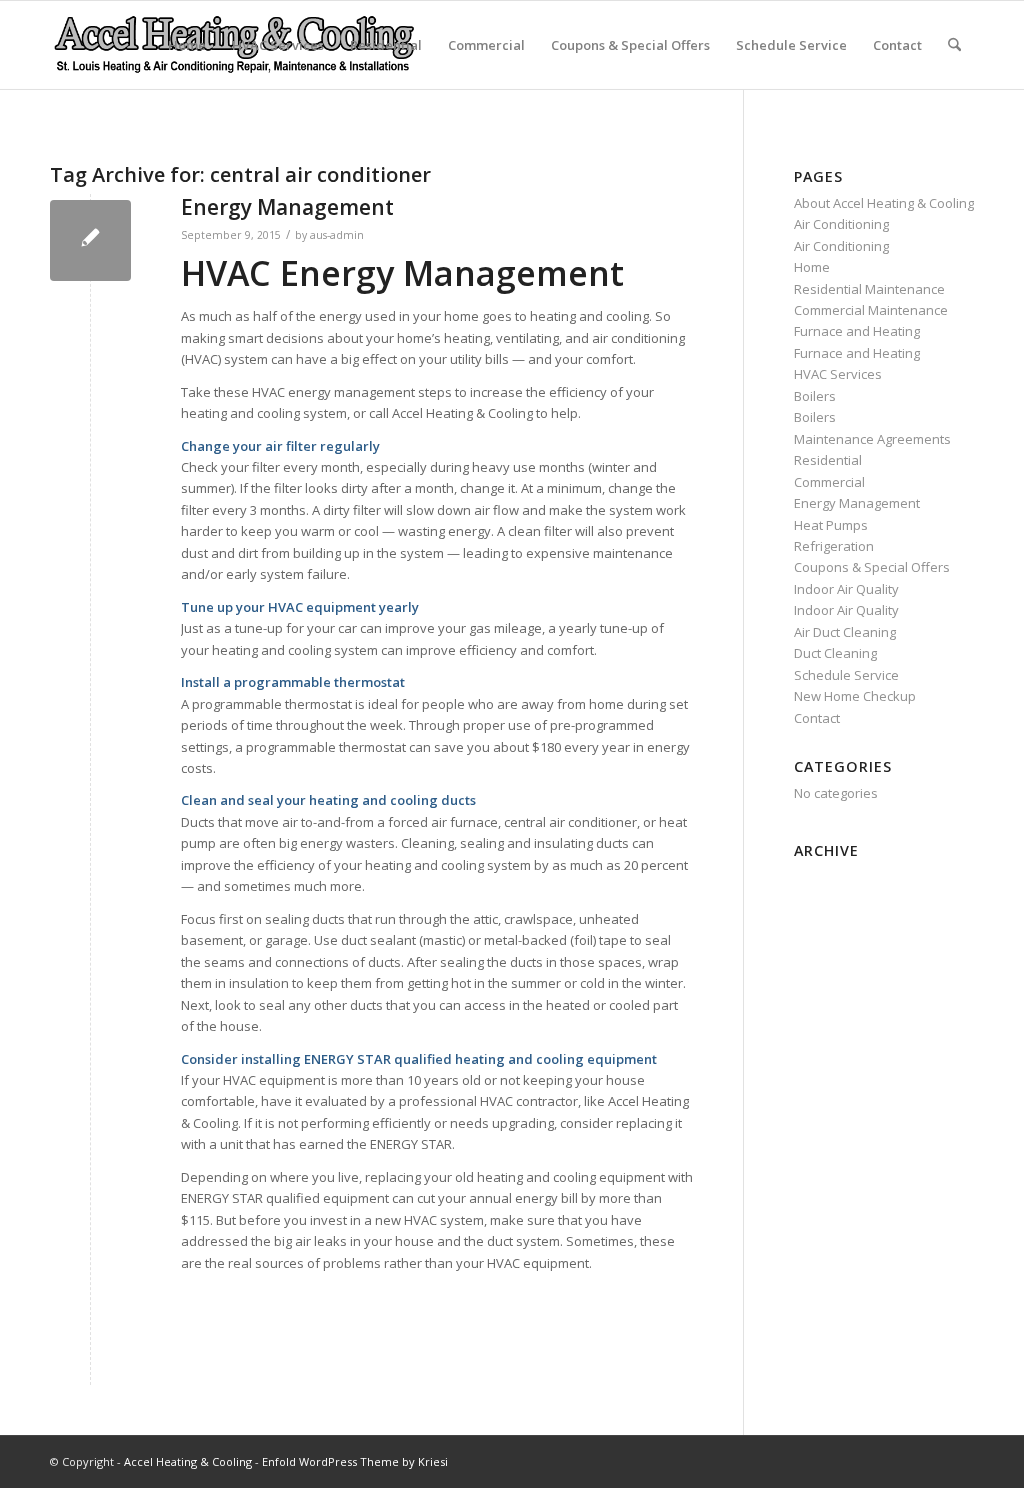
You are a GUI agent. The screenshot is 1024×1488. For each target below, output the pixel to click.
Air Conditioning (841, 224)
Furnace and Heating (857, 331)
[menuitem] (954, 45)
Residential (386, 45)
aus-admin (337, 235)
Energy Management (287, 207)
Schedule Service (791, 45)
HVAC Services (278, 45)
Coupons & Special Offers (630, 45)
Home (187, 45)
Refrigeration (834, 546)
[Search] (954, 45)
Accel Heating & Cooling (188, 1461)
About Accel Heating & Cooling (884, 203)
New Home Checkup (855, 696)
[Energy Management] (90, 240)
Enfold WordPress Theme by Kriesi (355, 1461)
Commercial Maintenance (871, 310)
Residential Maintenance (869, 289)
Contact (897, 45)
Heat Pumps (831, 525)
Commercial (486, 45)
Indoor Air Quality (846, 589)
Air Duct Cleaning (845, 632)
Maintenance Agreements (872, 439)
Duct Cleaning (835, 653)
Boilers (815, 396)
